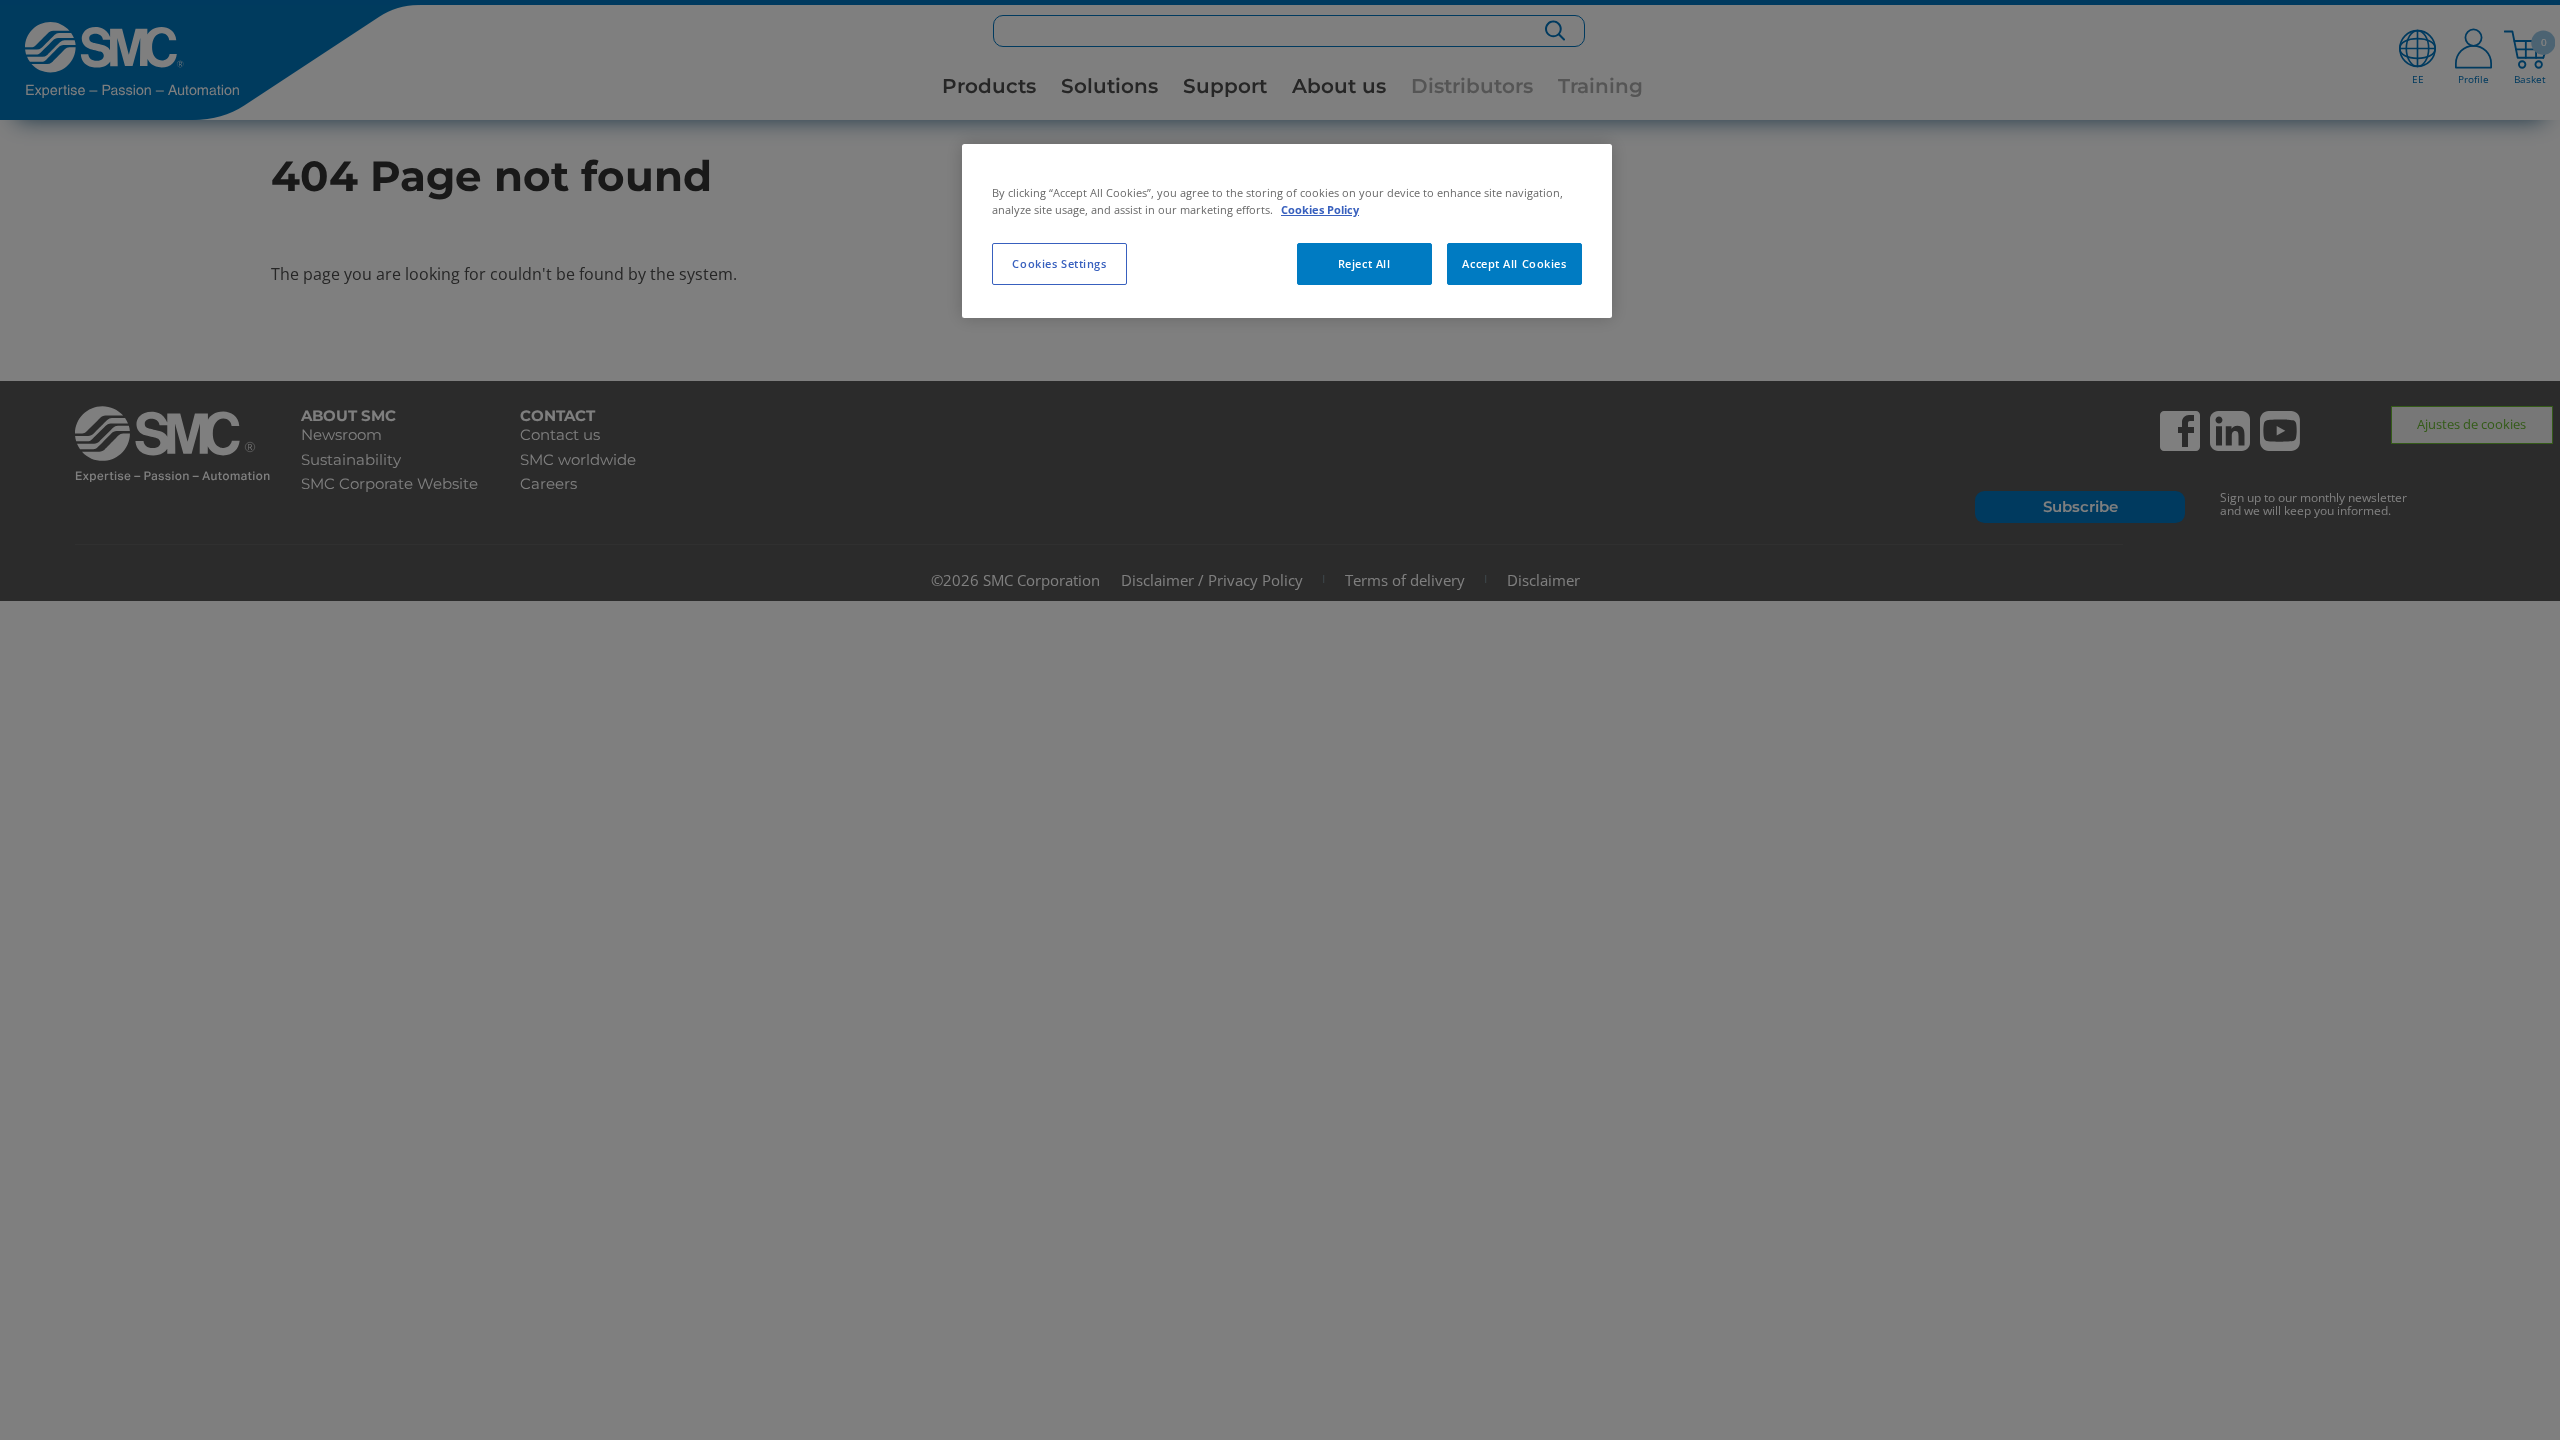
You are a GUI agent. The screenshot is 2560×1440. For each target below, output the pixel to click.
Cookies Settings (1059, 263)
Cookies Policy (1320, 209)
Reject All (1364, 263)
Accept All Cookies (1514, 263)
